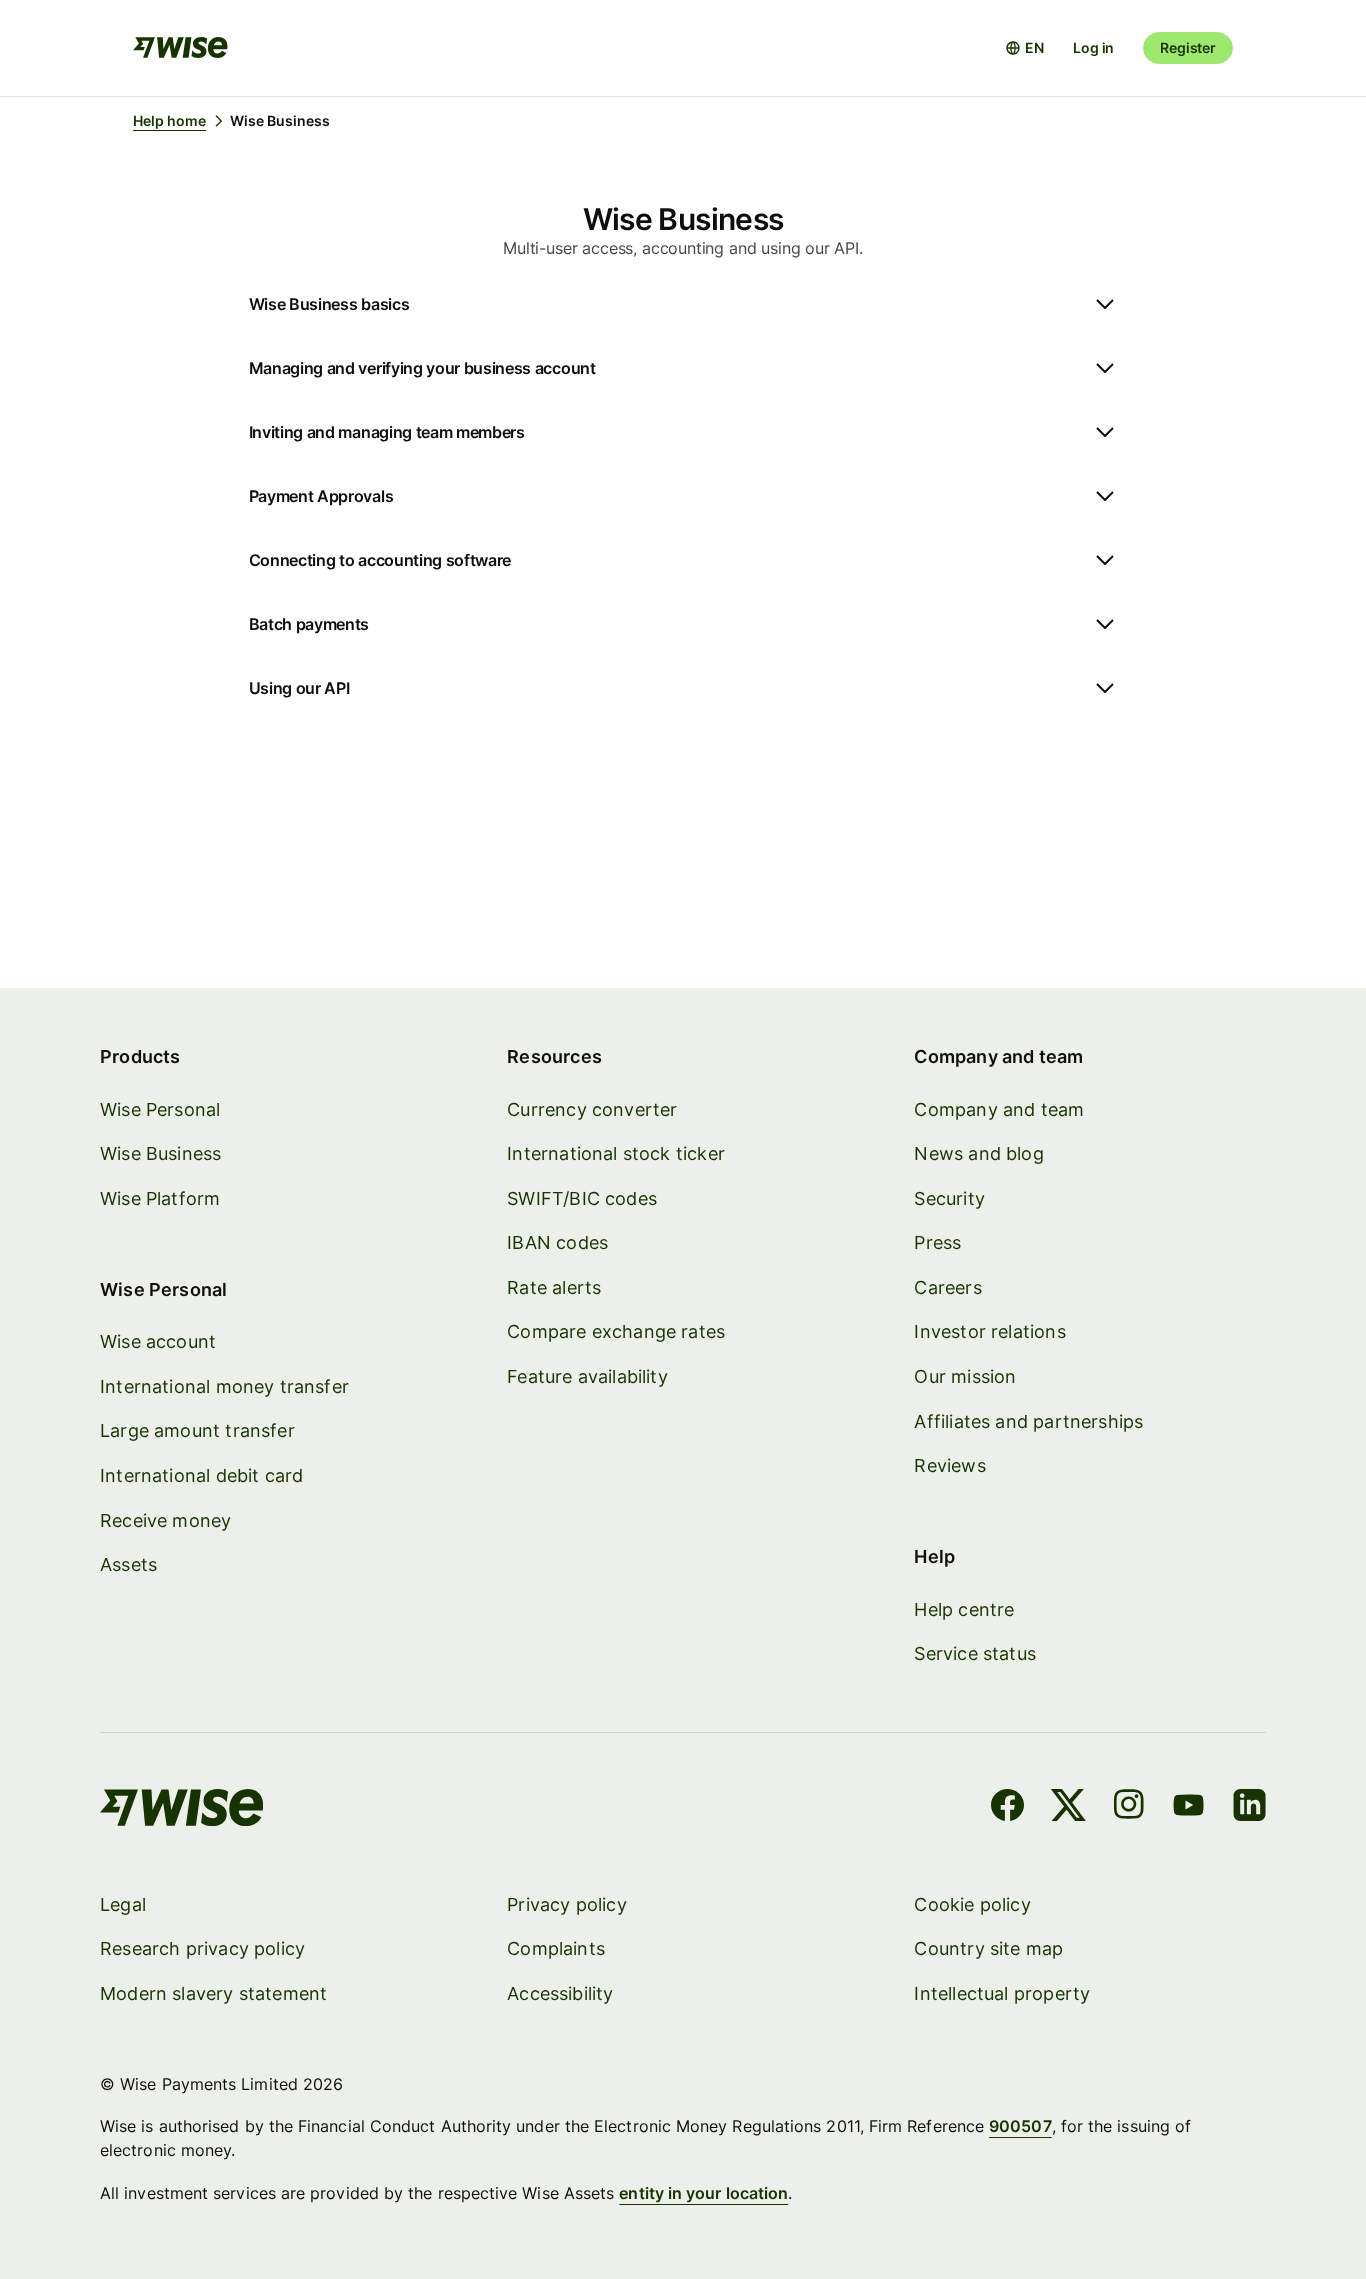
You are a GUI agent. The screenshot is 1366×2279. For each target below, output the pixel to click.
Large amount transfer (197, 1430)
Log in (1093, 47)
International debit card (201, 1475)
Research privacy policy (202, 1948)
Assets (128, 1564)
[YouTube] (1188, 1808)
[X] (1068, 1808)
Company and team (999, 1109)
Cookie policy (972, 1904)
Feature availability (587, 1376)
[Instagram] (1129, 1808)
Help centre (964, 1609)
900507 (1020, 2126)
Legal (123, 1904)
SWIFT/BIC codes (582, 1198)
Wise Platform (160, 1198)
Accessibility (560, 1993)
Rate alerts (554, 1287)
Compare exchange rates (616, 1331)
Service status (975, 1653)
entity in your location (703, 2193)
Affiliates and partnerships (1028, 1421)
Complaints (556, 1948)
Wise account (158, 1341)
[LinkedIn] (1249, 1808)
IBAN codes (557, 1242)
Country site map (988, 1948)
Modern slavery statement (213, 1993)
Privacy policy (567, 1904)
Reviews (949, 1465)
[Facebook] (1007, 1808)
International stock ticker (616, 1153)
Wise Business (160, 1153)
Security (949, 1198)
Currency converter (592, 1109)
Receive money (165, 1520)
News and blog (978, 1153)
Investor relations (989, 1331)
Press (937, 1242)
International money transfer (224, 1386)
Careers (947, 1287)
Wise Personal (160, 1109)
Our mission (965, 1376)
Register (1188, 47)
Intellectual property (1002, 1993)
